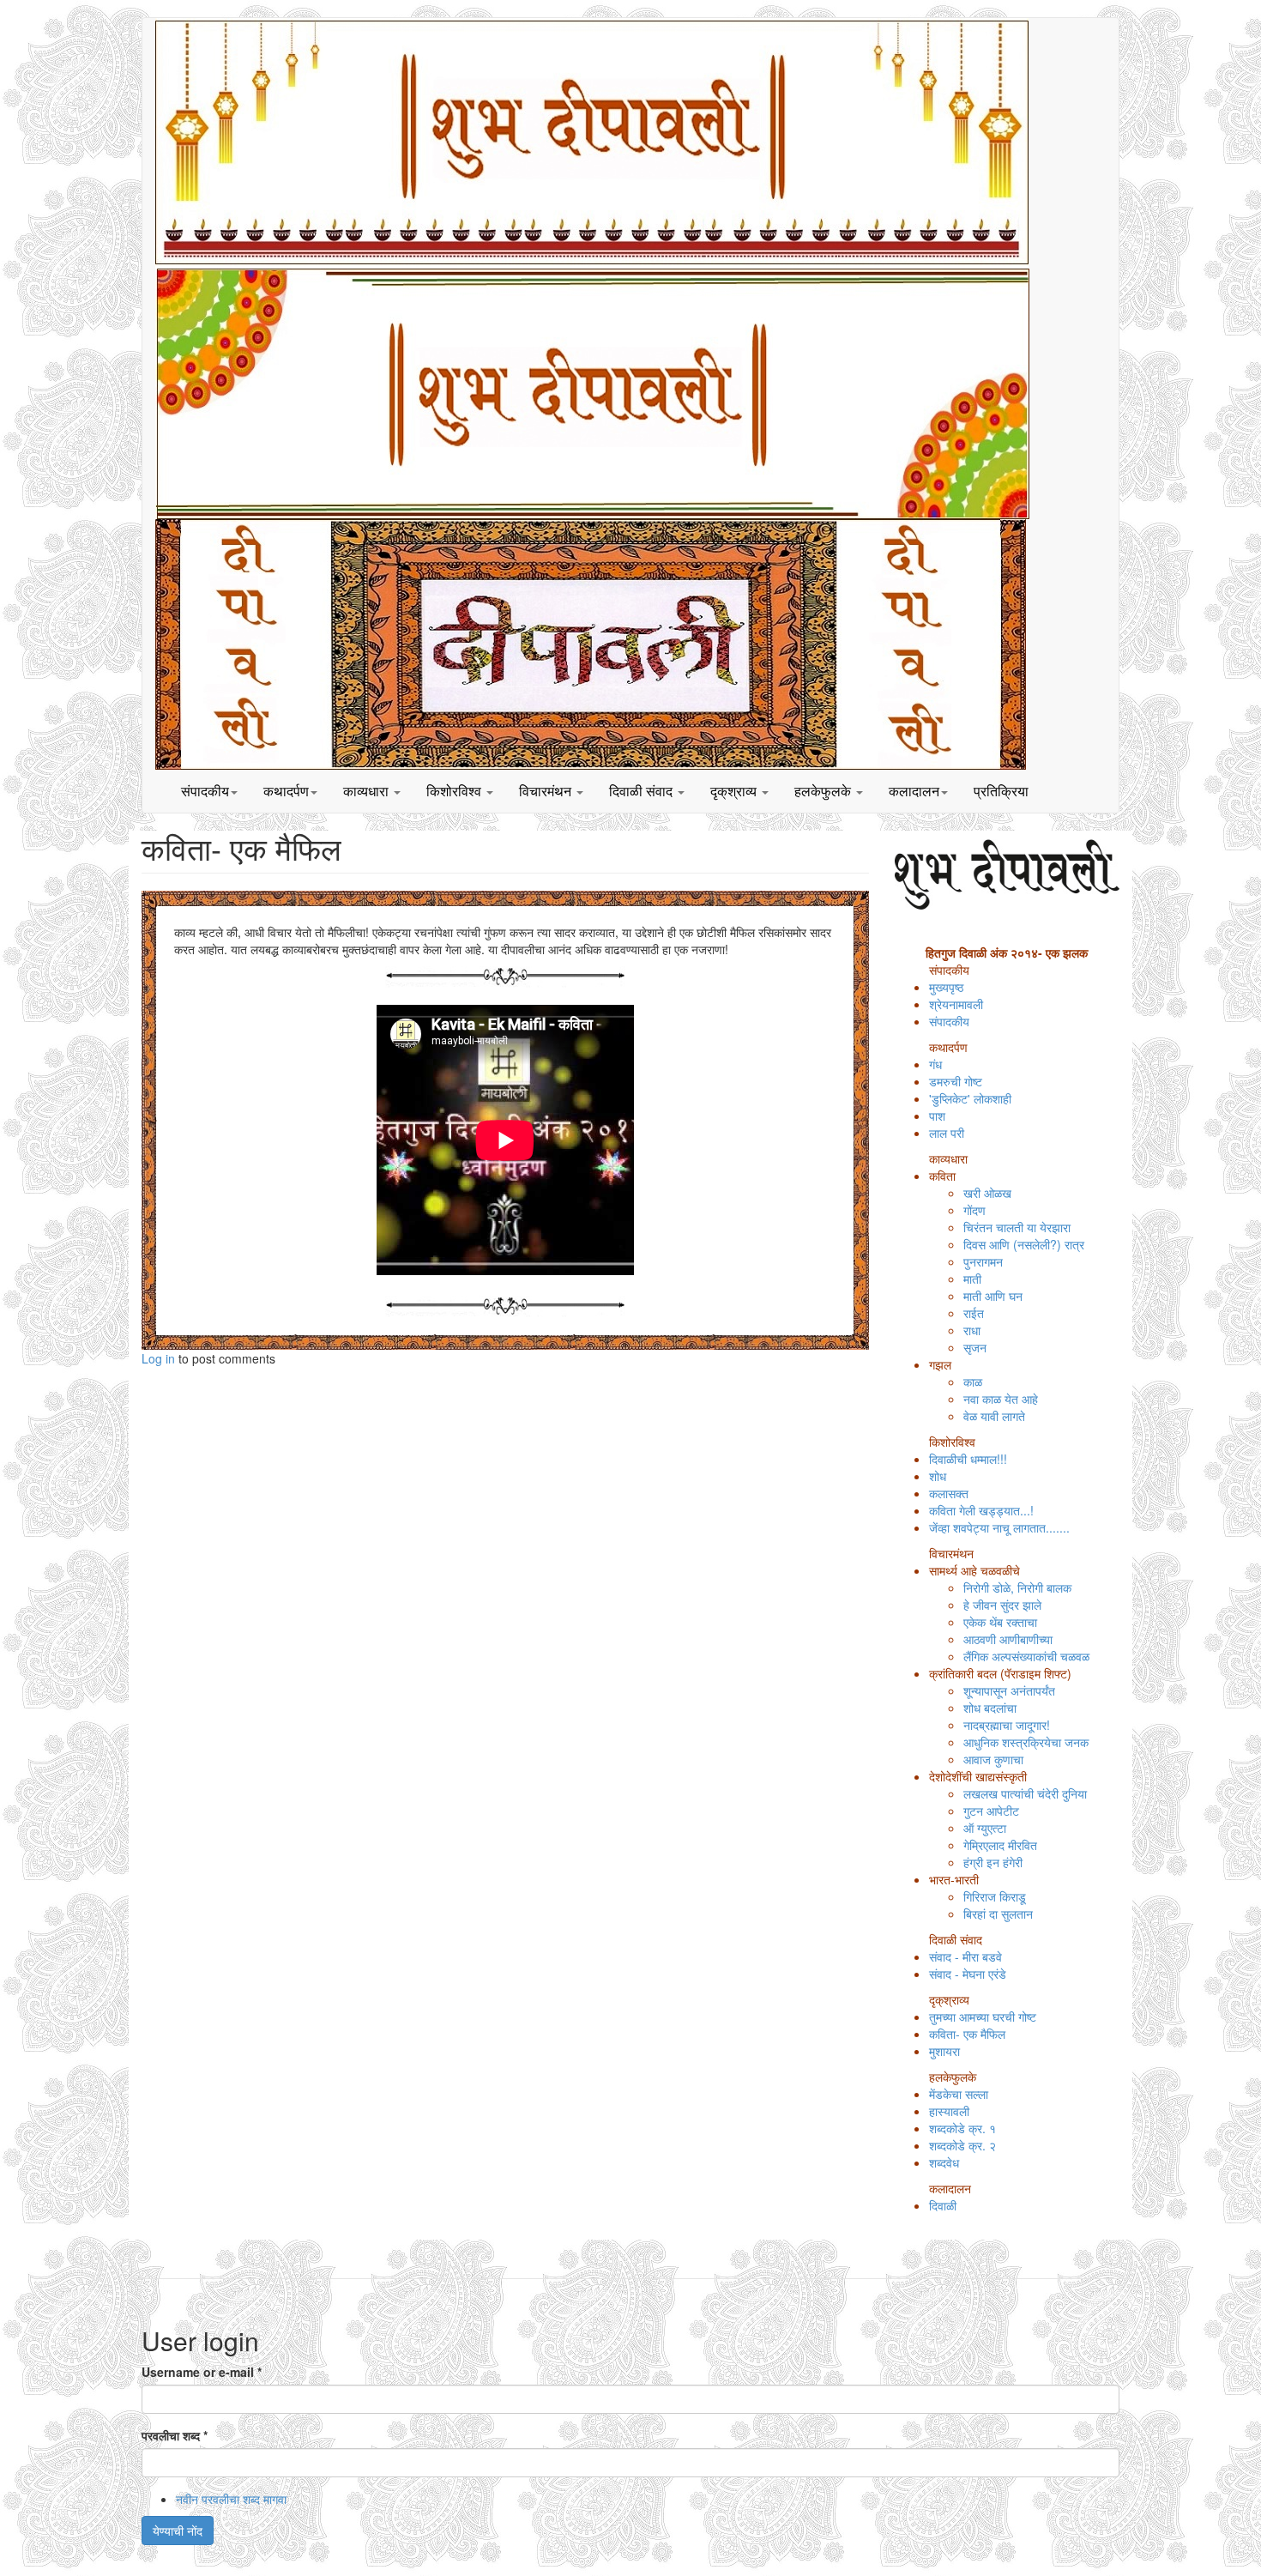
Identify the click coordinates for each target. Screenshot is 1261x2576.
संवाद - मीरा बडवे (965, 1956)
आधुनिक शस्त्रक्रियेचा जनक (1026, 1742)
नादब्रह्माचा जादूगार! (1007, 1725)
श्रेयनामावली (956, 1004)
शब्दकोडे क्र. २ (962, 2145)
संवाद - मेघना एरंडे (968, 1974)
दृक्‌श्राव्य (735, 791)
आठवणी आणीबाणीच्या (1008, 1639)
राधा (972, 1330)
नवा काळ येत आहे (1001, 1399)
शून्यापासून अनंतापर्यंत (1009, 1690)
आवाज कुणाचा (993, 1759)
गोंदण (974, 1210)
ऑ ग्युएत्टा (985, 1828)
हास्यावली (949, 2111)
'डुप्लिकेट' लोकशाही (970, 1098)
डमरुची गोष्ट (956, 1081)
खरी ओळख (987, 1193)
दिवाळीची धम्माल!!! (968, 1459)
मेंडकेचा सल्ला (959, 2094)
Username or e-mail (202, 2372)
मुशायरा (944, 2051)
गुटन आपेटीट (991, 1811)
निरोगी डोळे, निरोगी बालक (1017, 1587)
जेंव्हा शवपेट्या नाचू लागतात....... (999, 1527)
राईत (974, 1313)
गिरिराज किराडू (995, 1896)
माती (972, 1279)
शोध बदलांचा (990, 1708)
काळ (973, 1382)
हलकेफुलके (824, 791)
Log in (158, 1358)
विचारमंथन (547, 791)
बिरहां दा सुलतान (998, 1914)
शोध (938, 1476)
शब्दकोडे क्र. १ (962, 2128)
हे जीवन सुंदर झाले (1002, 1605)
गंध (935, 1064)
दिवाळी (943, 2205)
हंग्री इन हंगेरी (993, 1862)
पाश (937, 1116)
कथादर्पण (286, 791)
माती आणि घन (993, 1296)
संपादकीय (205, 791)
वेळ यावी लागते (994, 1416)
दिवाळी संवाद (643, 791)
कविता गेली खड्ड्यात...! (981, 1510)
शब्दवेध (944, 2162)
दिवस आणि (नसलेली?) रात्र (1024, 1244)
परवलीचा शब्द (175, 2435)
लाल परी (947, 1133)
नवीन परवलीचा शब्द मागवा (231, 2499)
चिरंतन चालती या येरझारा (1017, 1227)
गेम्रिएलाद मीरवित (1000, 1845)
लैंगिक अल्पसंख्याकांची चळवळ (1026, 1656)
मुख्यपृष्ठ (946, 987)
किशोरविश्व (456, 791)
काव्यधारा (368, 791)
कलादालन (914, 791)
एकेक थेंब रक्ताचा (1000, 1622)
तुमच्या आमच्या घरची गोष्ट (983, 2017)
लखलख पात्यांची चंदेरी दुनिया (1025, 1793)
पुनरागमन (983, 1261)
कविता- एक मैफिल (967, 2034)
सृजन (975, 1347)
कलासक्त (949, 1493)
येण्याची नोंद (178, 2531)
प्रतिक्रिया (1001, 791)
